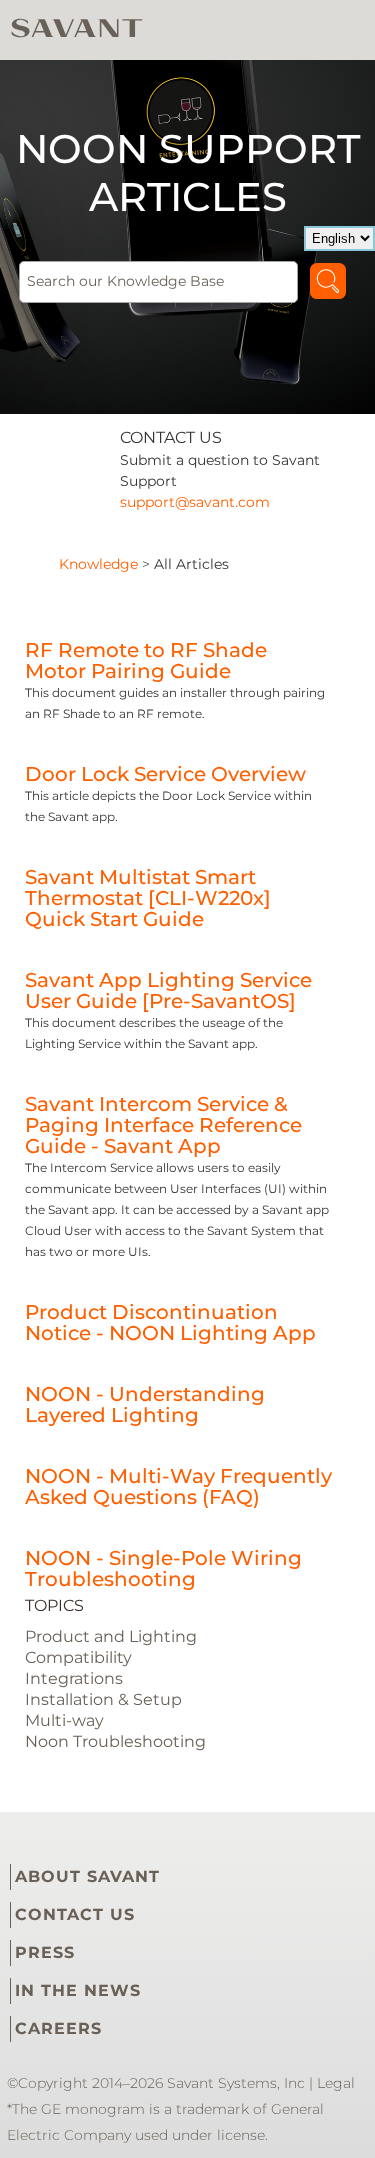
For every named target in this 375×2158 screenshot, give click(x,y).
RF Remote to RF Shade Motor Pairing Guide (146, 660)
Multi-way (64, 1720)
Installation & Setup (103, 1699)
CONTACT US (75, 1914)
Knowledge (98, 564)
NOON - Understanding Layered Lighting (145, 1404)
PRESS (45, 1952)
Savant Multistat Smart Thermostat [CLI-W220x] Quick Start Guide (148, 898)
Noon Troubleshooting (115, 1741)
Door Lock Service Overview (165, 774)
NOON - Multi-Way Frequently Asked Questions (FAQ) (178, 1486)
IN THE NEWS (78, 1990)
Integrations (74, 1678)
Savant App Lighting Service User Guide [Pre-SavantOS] (168, 990)
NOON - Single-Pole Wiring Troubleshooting (163, 1568)
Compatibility (78, 1657)
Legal (336, 2083)
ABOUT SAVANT (87, 1876)
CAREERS (58, 2028)
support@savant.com (195, 502)
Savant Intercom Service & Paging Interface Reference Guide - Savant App (163, 1125)
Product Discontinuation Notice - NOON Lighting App (170, 1322)
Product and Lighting (111, 1636)
